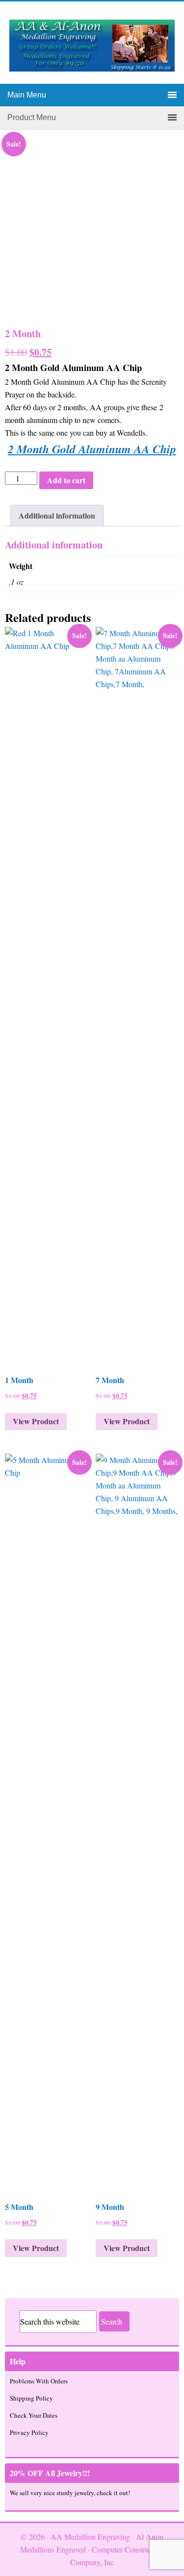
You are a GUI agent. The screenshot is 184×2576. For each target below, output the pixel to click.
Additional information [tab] (57, 515)
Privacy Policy (29, 2432)
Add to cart (66, 480)
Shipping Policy (31, 2398)
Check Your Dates (34, 2415)
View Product (36, 1421)
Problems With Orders (39, 2381)
